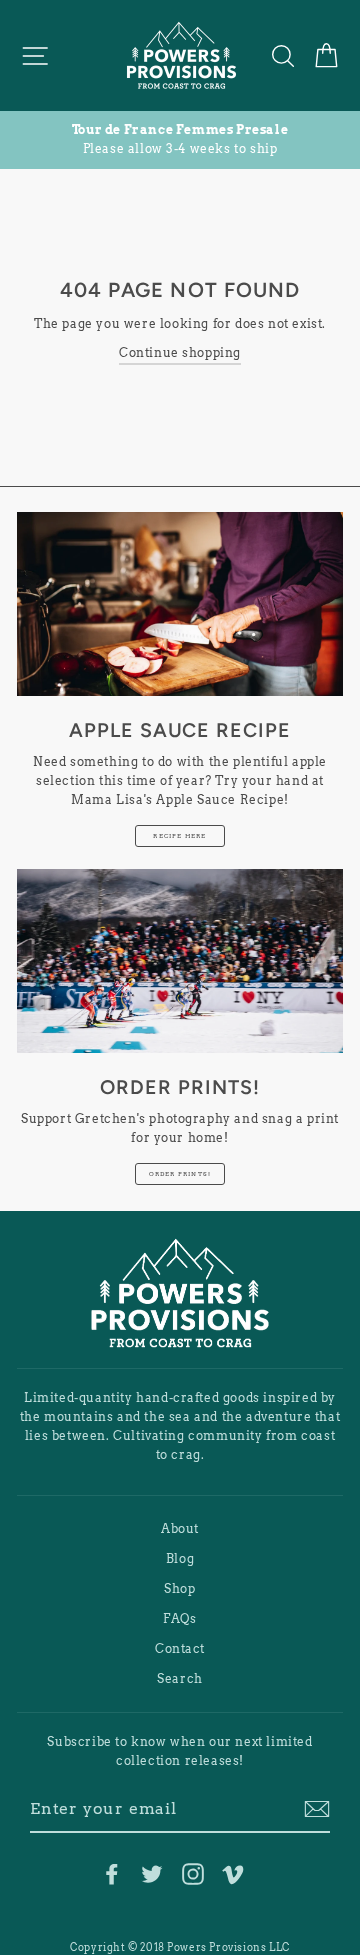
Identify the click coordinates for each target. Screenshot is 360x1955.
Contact (180, 1649)
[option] (180, 140)
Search (180, 1679)
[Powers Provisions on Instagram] (193, 1874)
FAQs (179, 1619)
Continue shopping (180, 353)
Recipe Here (179, 835)
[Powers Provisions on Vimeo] (233, 1874)
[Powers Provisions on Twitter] (152, 1874)
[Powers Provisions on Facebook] (112, 1874)
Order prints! (180, 1173)
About (180, 1529)
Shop (179, 1589)
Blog (180, 1559)
